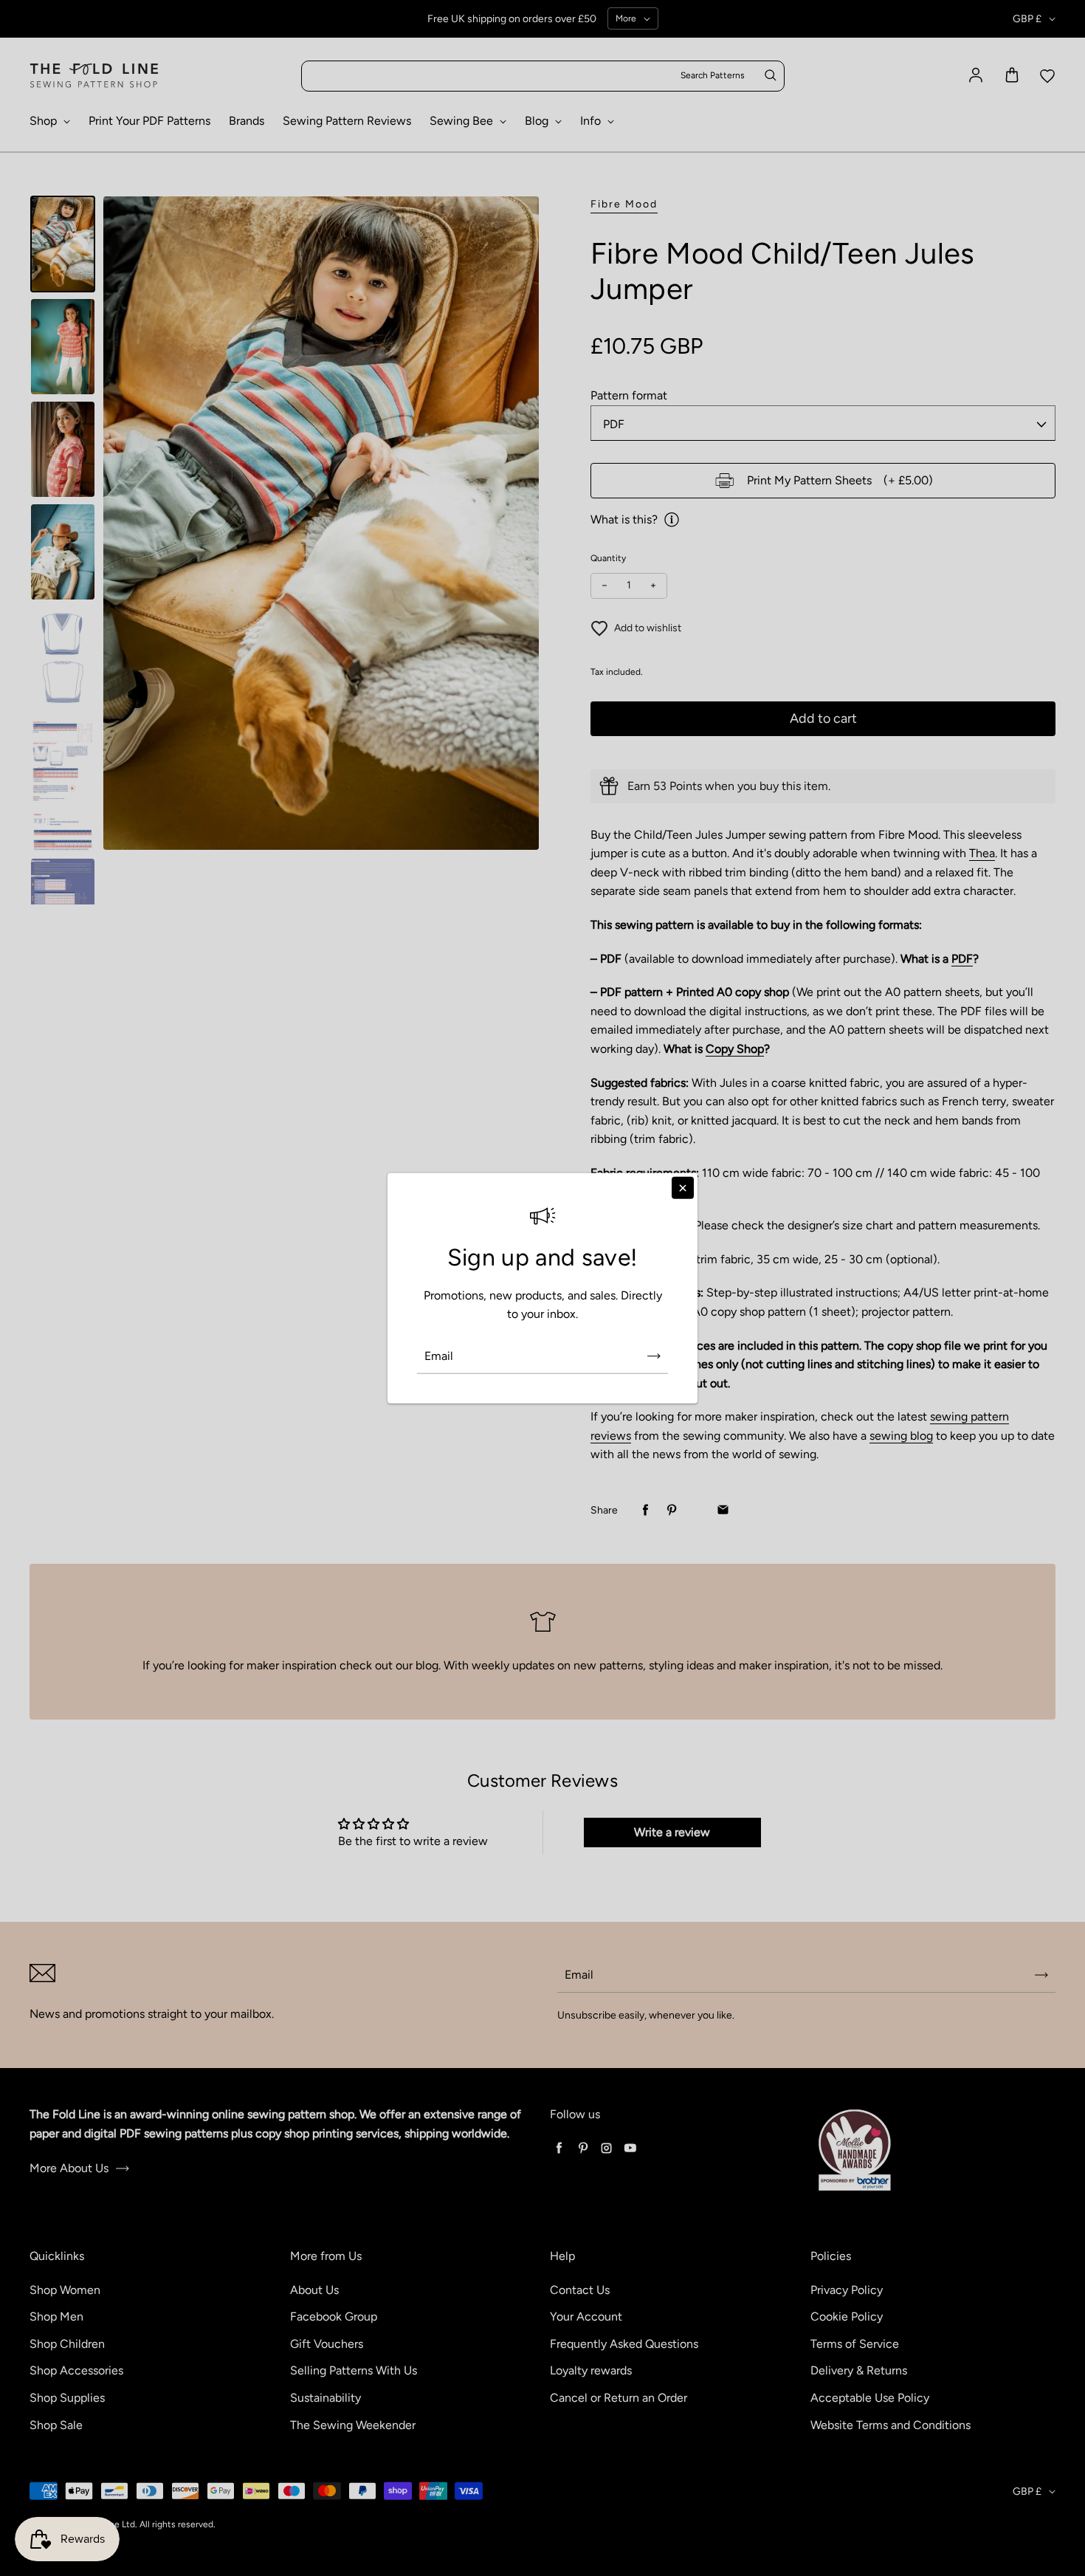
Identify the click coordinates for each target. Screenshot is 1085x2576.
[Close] (683, 1187)
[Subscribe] (654, 1356)
